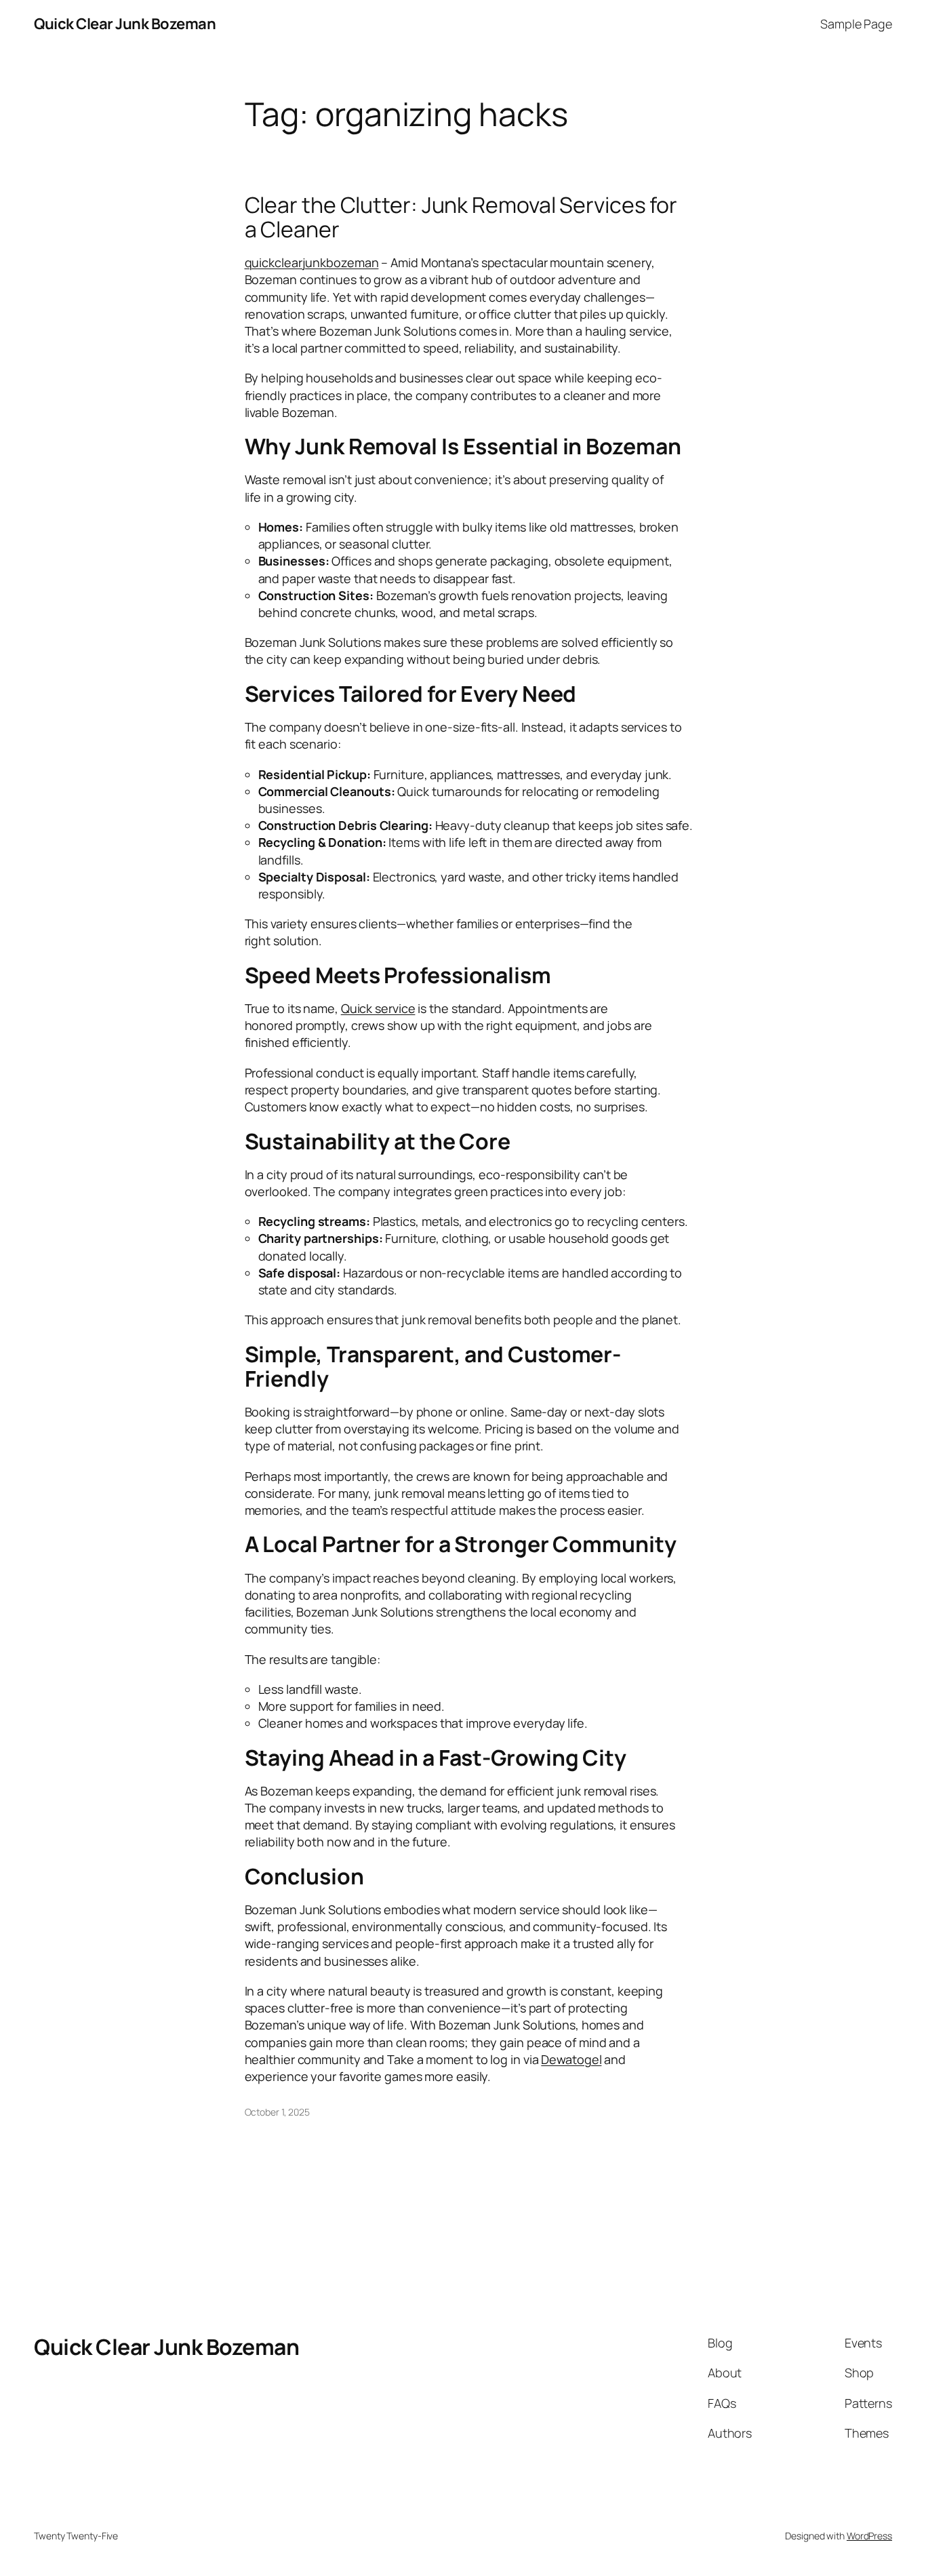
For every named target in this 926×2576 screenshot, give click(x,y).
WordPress (869, 2536)
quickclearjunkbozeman (312, 262)
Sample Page (856, 24)
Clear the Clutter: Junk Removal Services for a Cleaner (461, 217)
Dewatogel (571, 2059)
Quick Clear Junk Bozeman (125, 24)
